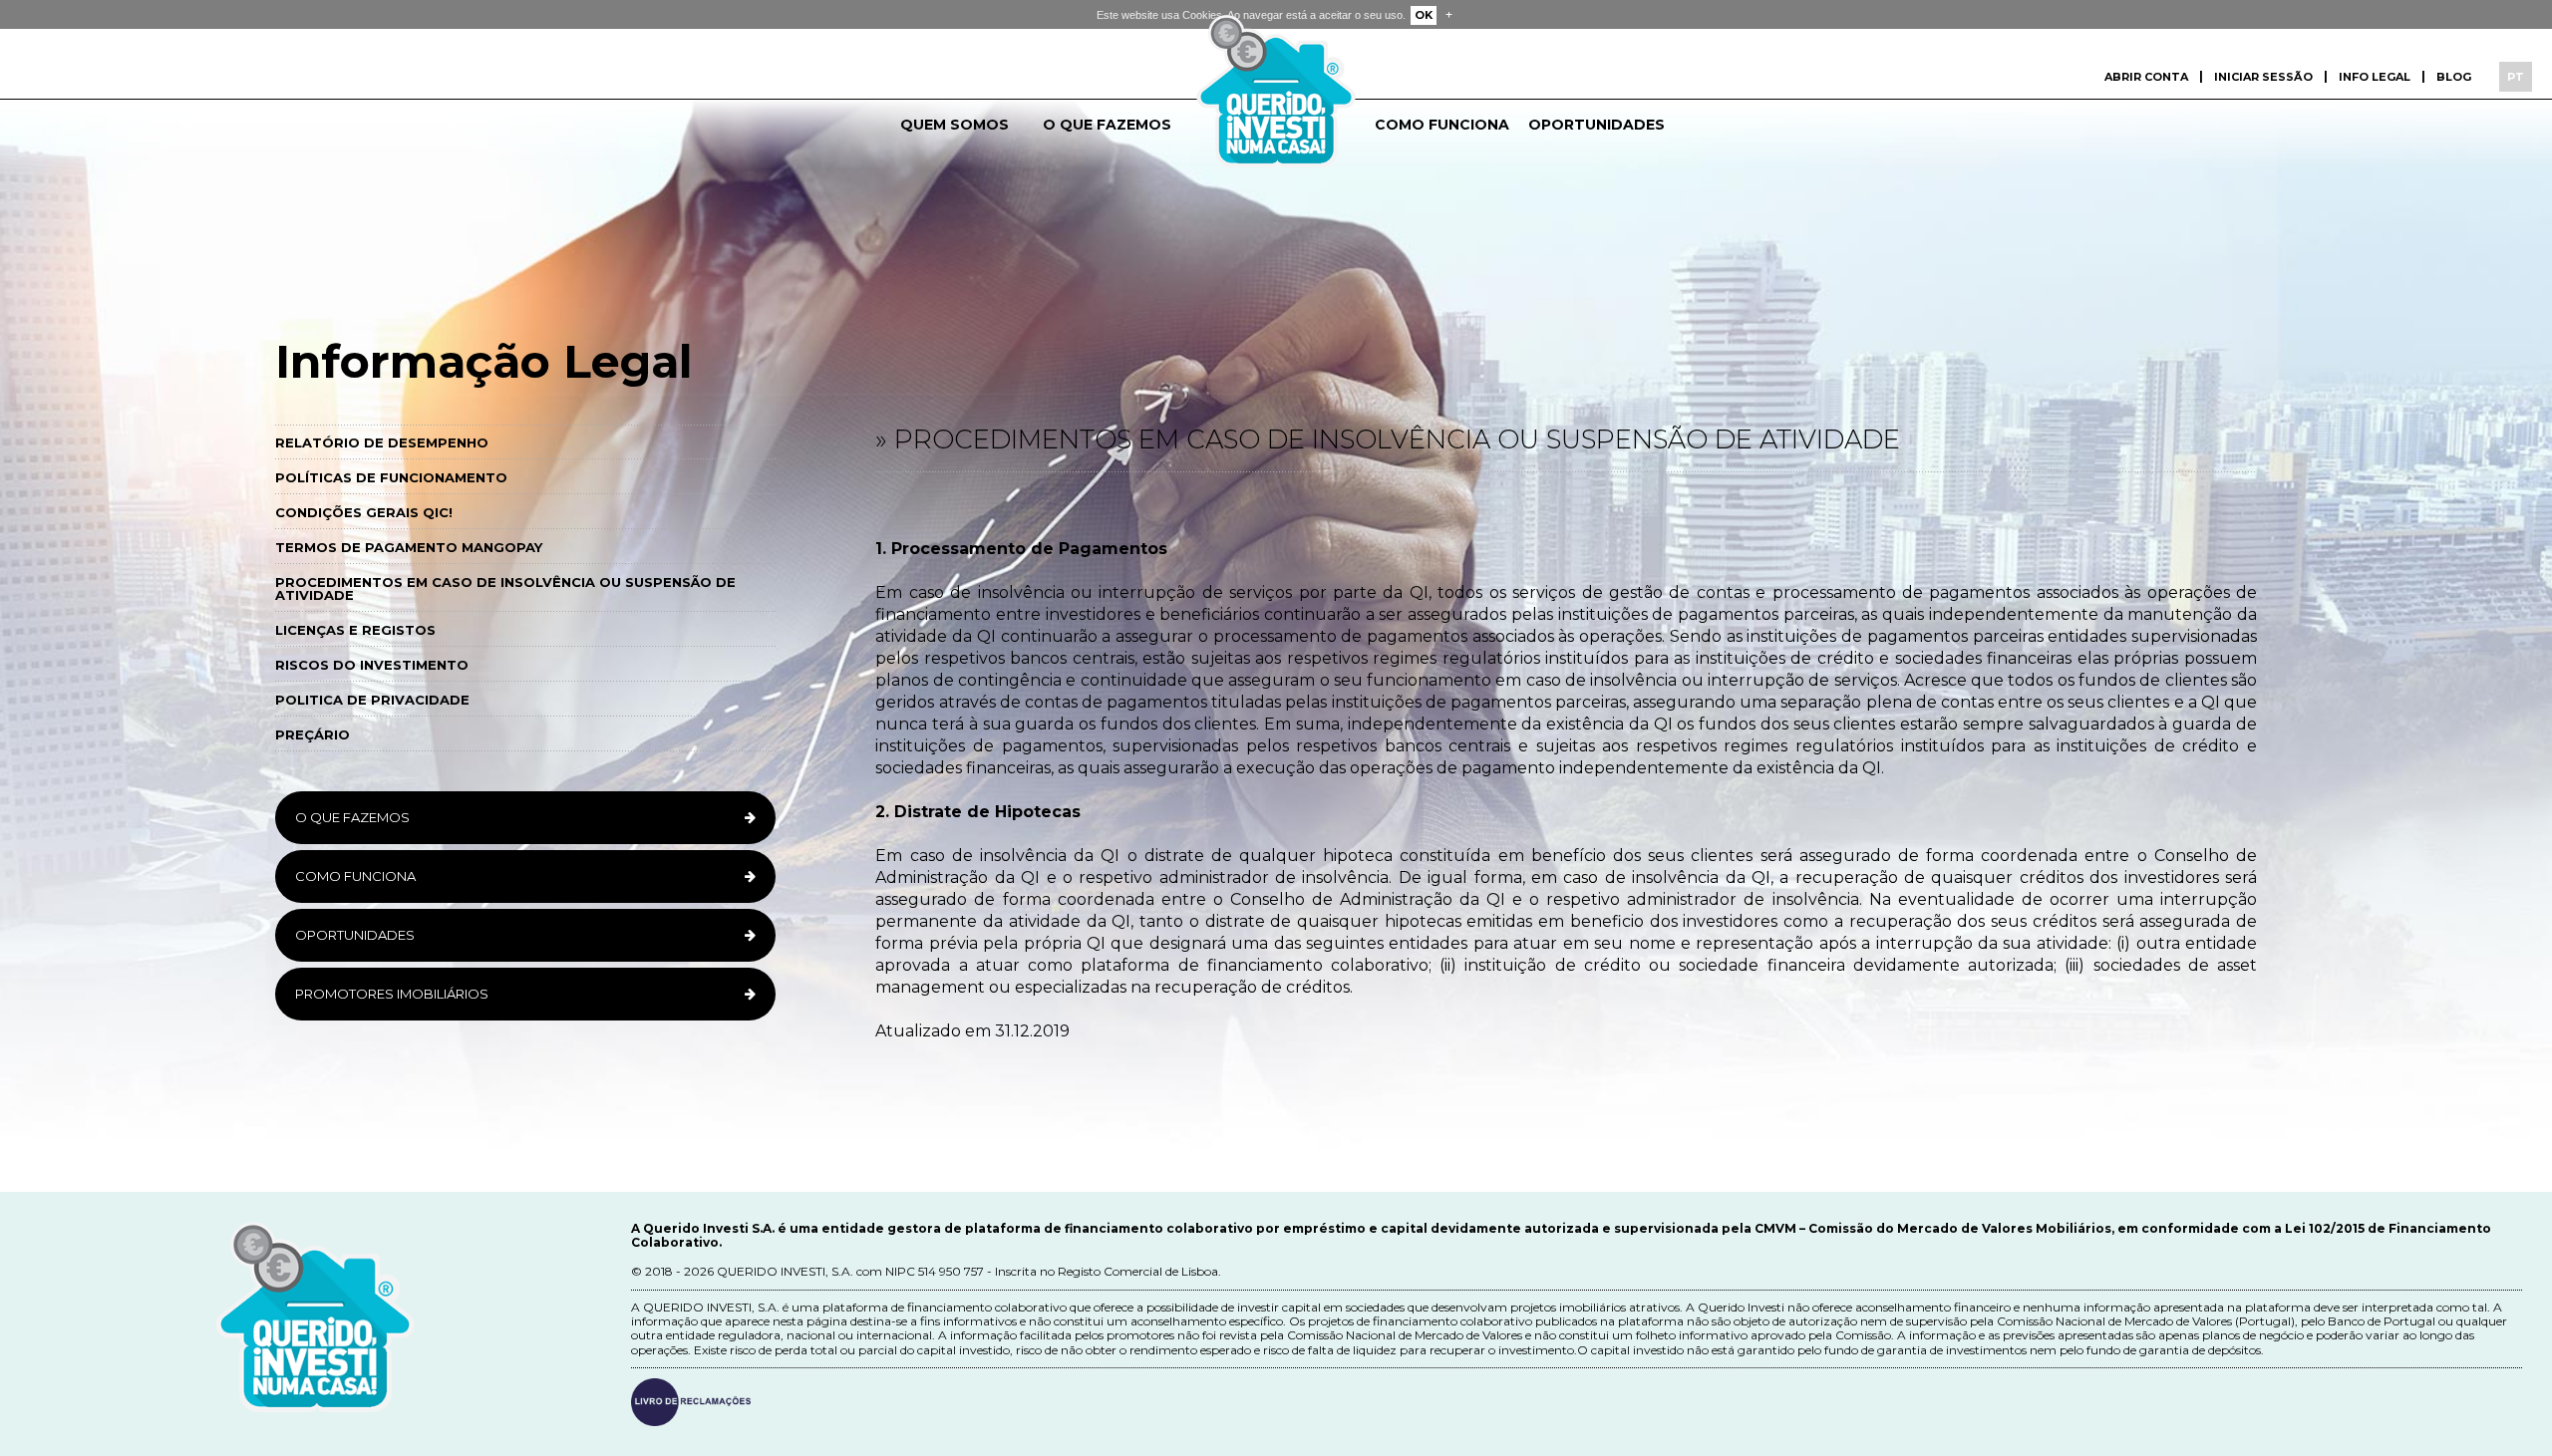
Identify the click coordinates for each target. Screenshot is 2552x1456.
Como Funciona (355, 876)
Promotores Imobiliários (392, 994)
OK (1424, 15)
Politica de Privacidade (372, 700)
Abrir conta (2146, 77)
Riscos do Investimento (372, 665)
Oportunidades (1596, 125)
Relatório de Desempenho (382, 442)
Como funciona (1442, 125)
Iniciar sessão (2263, 77)
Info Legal (2375, 77)
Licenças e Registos (355, 630)
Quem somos (955, 125)
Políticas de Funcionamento (391, 477)
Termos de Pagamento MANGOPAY (409, 547)
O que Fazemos (352, 817)
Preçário (313, 734)
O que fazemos (1107, 125)
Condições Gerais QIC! (364, 512)
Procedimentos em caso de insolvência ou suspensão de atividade (505, 588)
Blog (2454, 77)
